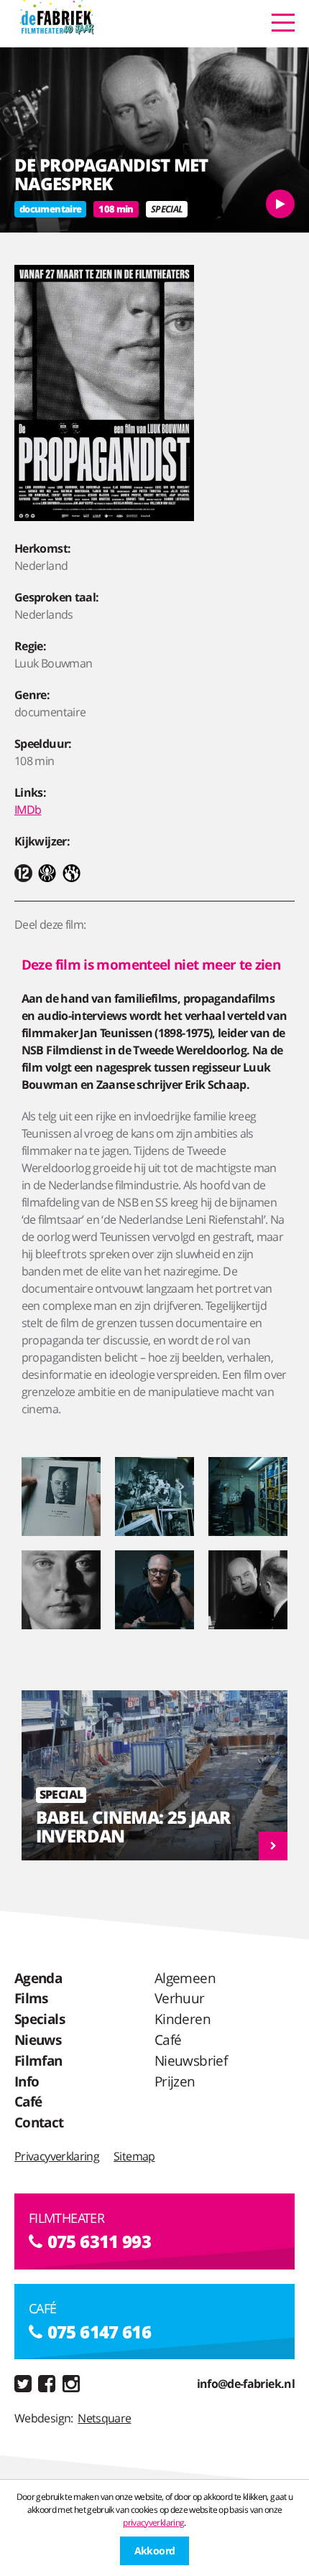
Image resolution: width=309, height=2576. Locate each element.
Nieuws (38, 2039)
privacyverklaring (153, 2523)
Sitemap (134, 2156)
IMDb (28, 810)
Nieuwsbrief (191, 2060)
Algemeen (185, 1978)
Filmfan (38, 2060)
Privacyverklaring (57, 2156)
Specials (40, 2019)
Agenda (38, 1978)
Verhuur (180, 1998)
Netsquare (104, 2418)
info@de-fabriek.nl (246, 2384)
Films (31, 1998)
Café (28, 2101)
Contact (39, 2122)
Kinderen (183, 2019)
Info (27, 2081)
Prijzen (175, 2081)
